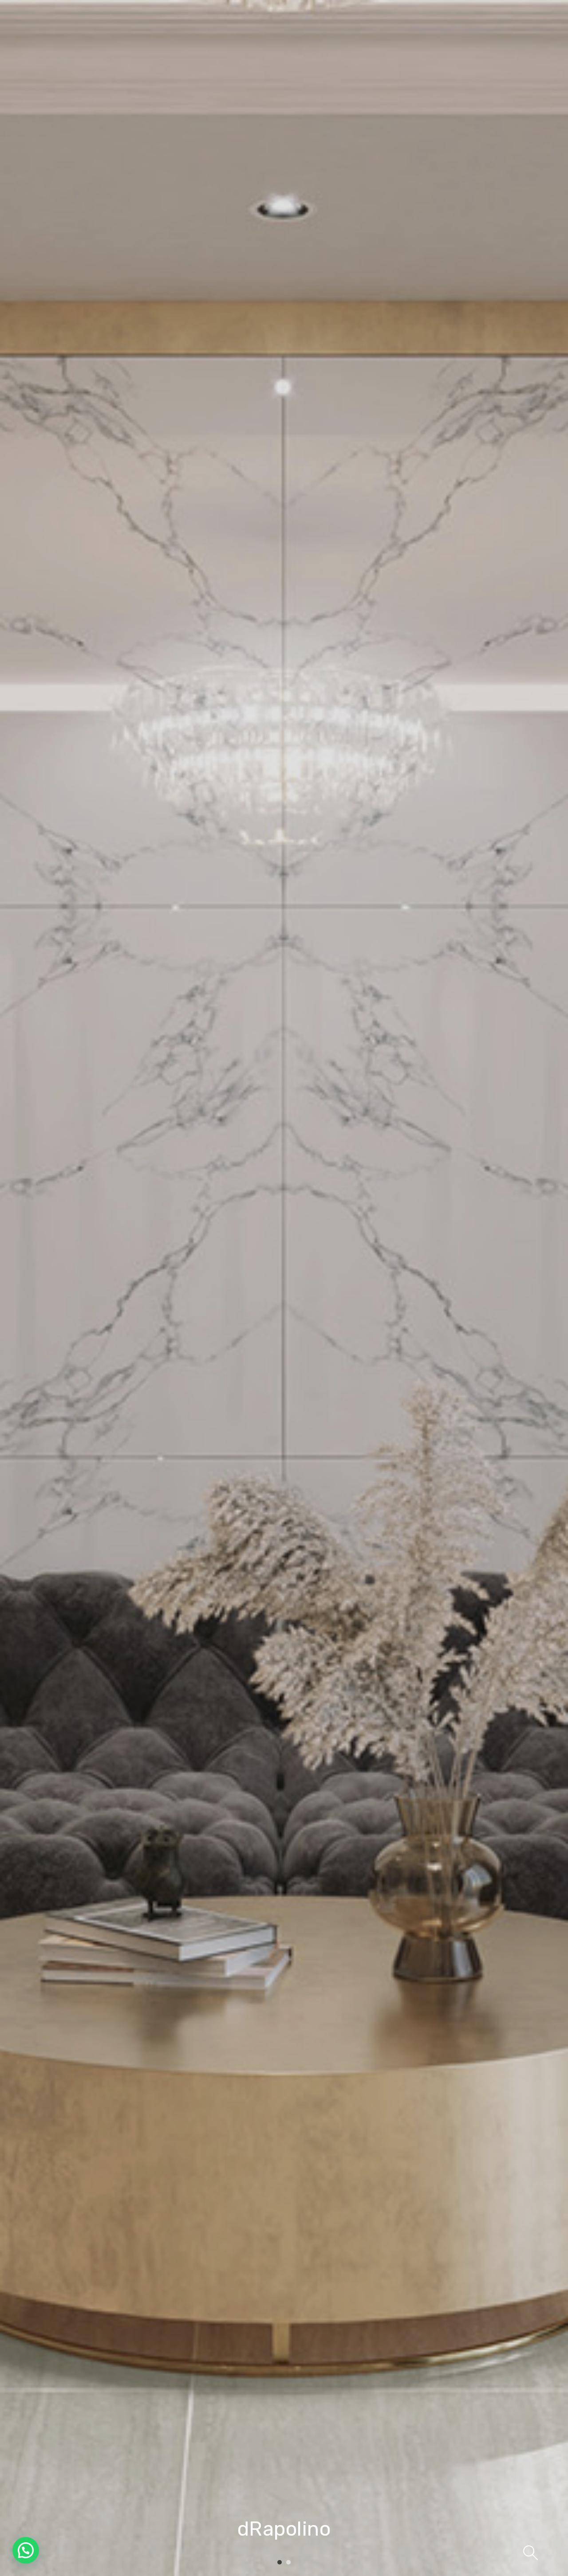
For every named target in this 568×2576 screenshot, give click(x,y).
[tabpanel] (284, 1288)
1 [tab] (280, 2563)
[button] (26, 2550)
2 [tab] (288, 2563)
